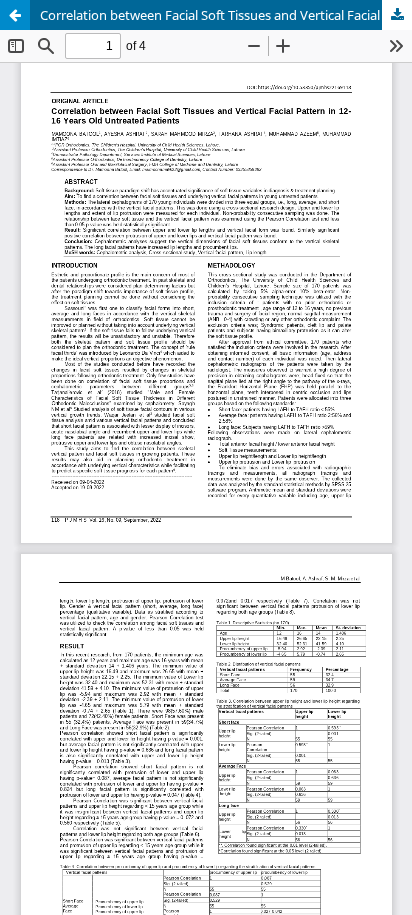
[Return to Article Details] (15, 15)
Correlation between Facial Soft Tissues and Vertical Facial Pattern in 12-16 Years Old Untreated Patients (226, 15)
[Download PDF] (397, 15)
